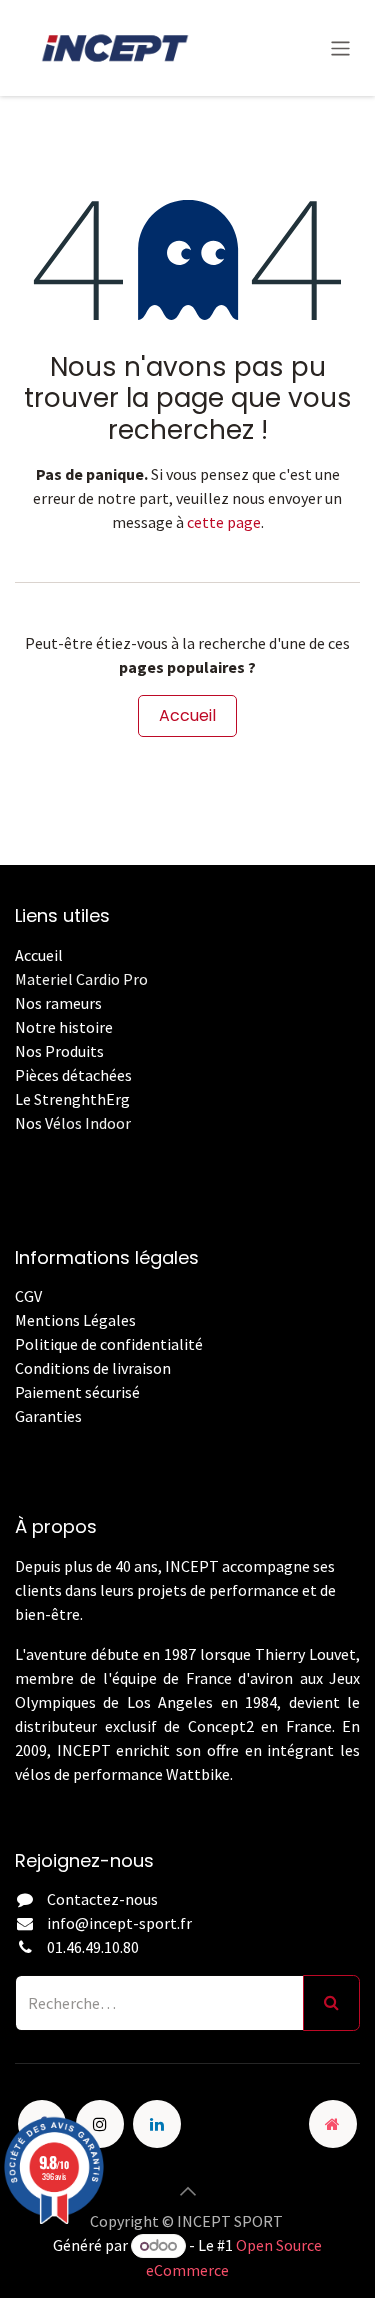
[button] (188, 2191)
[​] (16, 1440)
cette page (224, 522)
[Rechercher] (331, 2003)
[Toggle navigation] (340, 47)
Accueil (187, 715)
